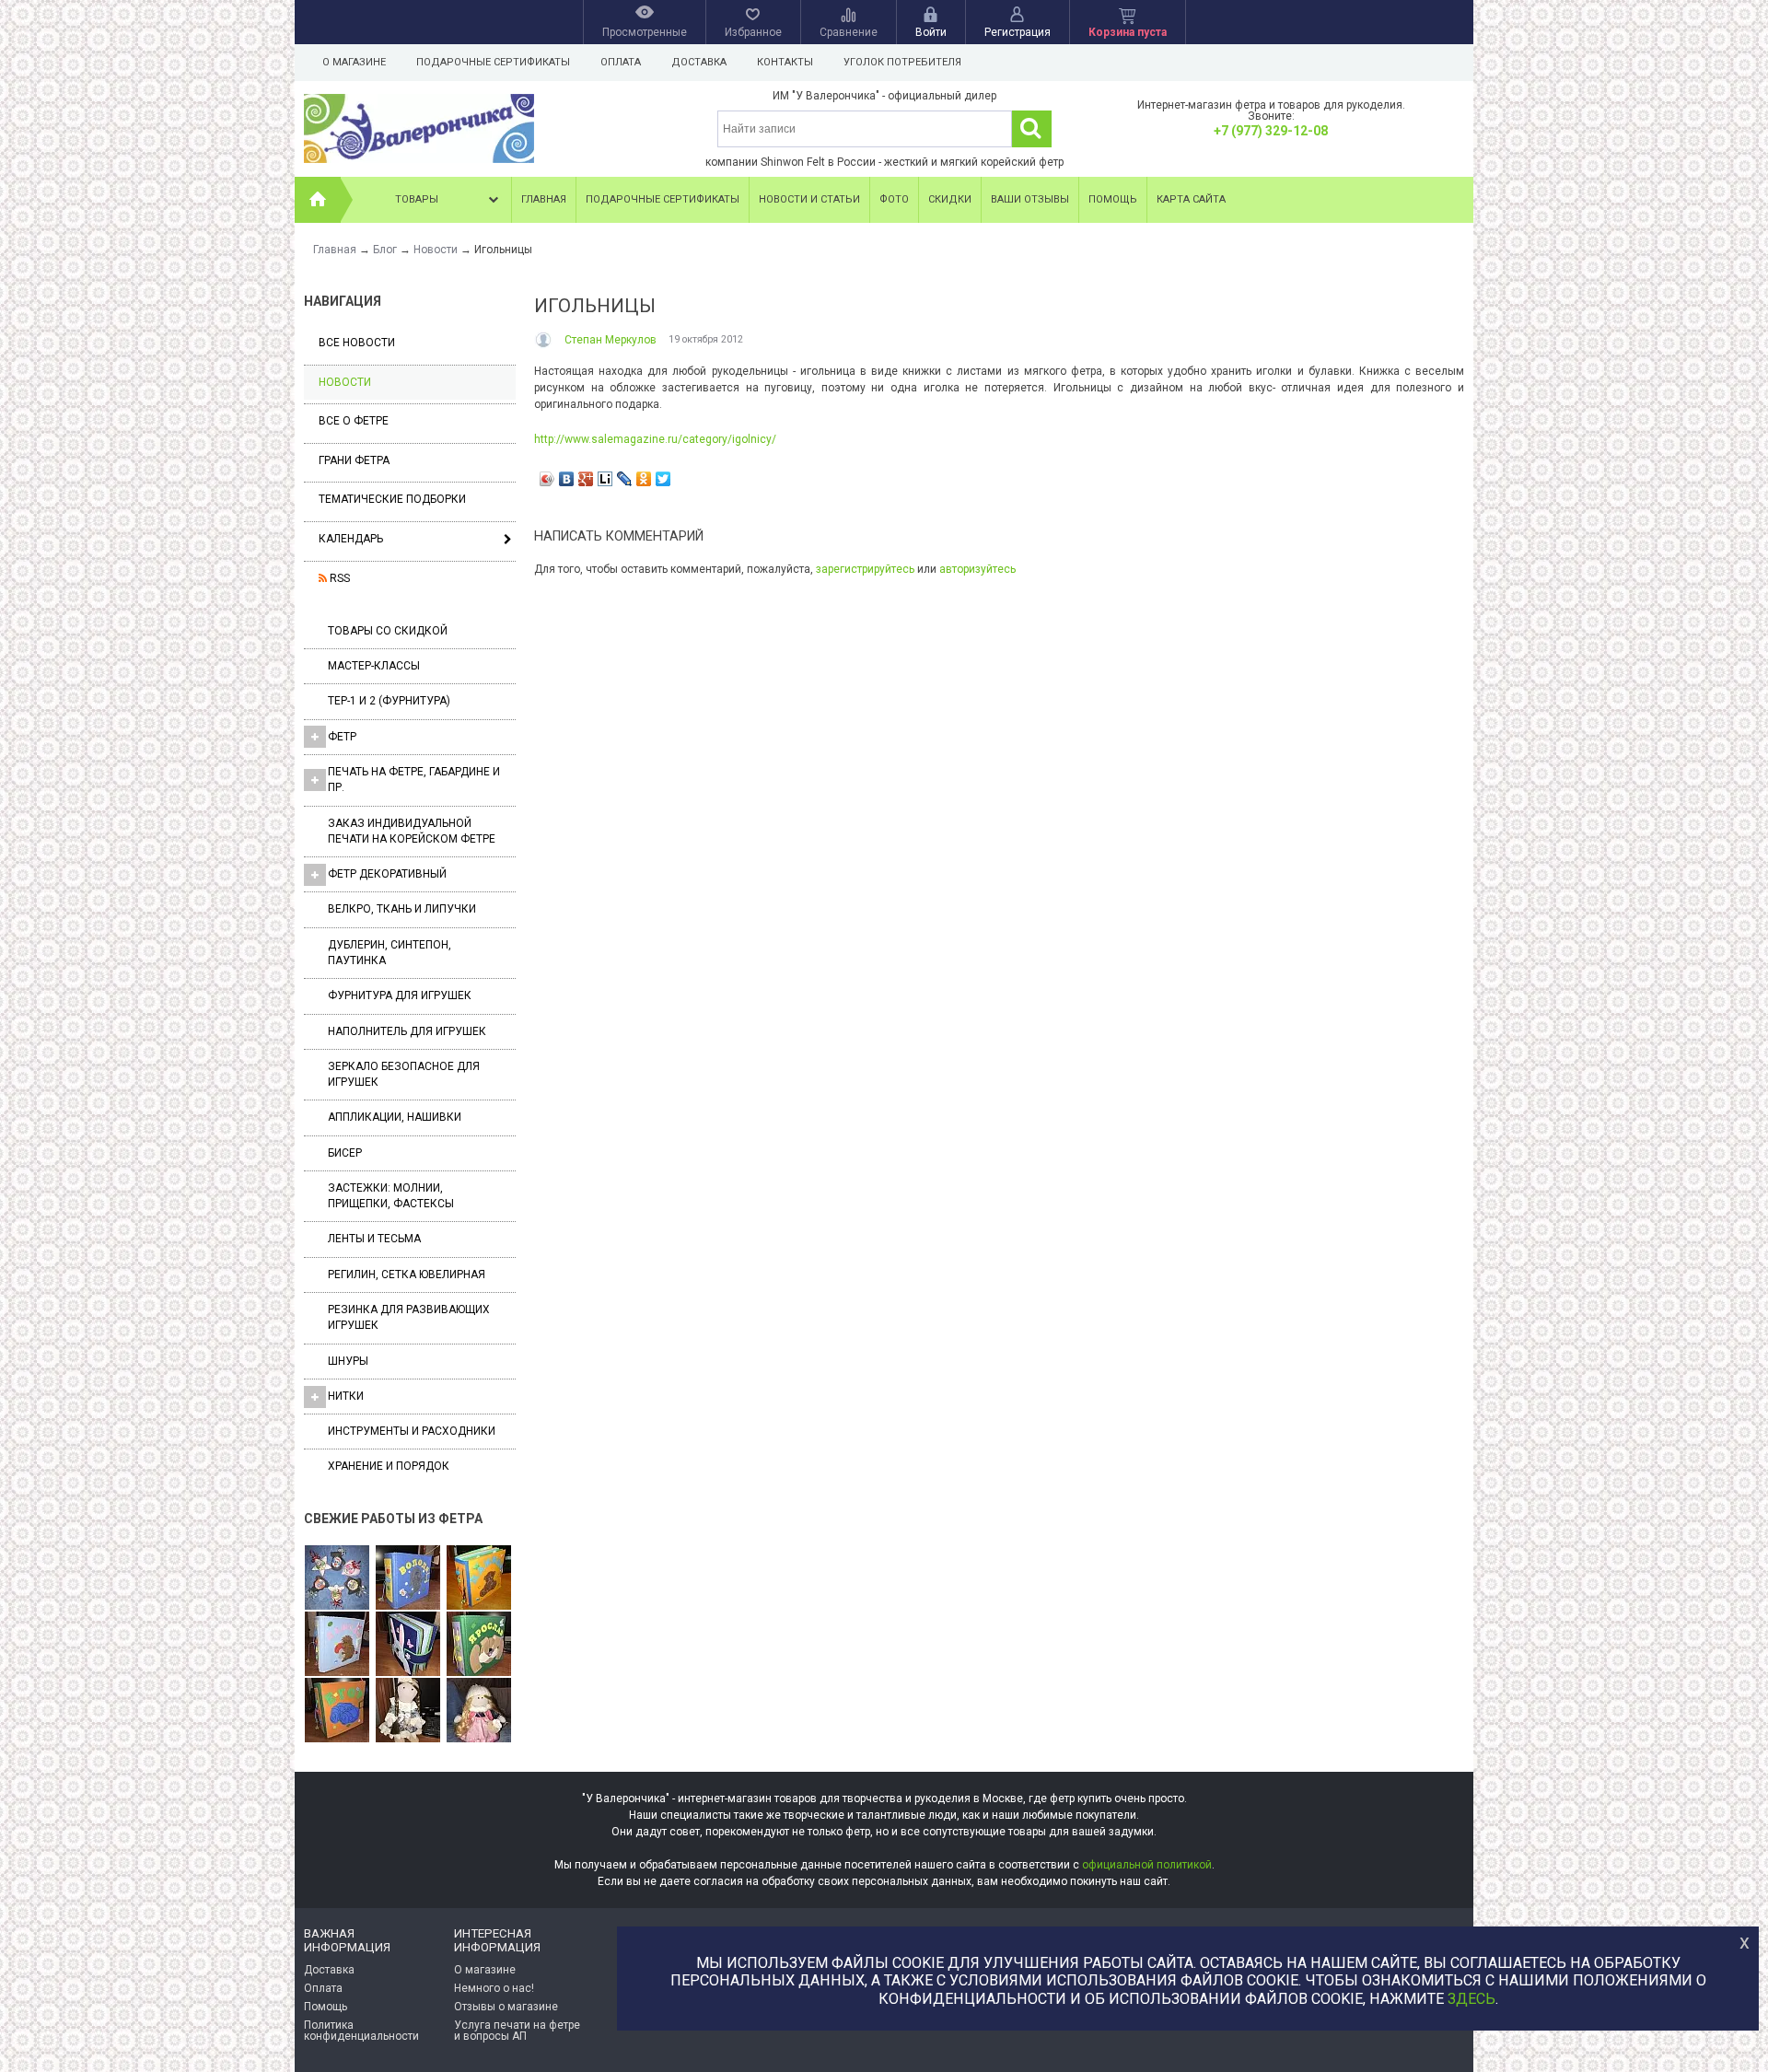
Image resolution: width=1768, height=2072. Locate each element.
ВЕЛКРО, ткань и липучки (402, 909)
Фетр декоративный (387, 874)
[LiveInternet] (605, 479)
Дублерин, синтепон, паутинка (390, 953)
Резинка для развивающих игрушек (409, 1317)
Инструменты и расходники (412, 1431)
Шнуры (348, 1361)
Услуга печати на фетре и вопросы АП (517, 2031)
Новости (345, 382)
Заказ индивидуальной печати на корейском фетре (412, 831)
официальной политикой (1147, 1865)
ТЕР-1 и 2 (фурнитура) (389, 701)
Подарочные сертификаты (493, 62)
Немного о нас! (494, 1988)
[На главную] (318, 200)
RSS (338, 578)
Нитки (346, 1396)
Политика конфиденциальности (361, 2031)
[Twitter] (663, 479)
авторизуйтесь (977, 569)
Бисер (345, 1153)
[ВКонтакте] (567, 479)
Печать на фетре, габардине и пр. (414, 780)
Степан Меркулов (611, 340)
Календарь (351, 539)
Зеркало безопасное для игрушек (404, 1074)
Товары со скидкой (388, 631)
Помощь (1113, 199)
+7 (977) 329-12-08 (1271, 131)
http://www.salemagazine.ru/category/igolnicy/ (655, 439)
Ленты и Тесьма (374, 1239)
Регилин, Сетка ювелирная (407, 1275)
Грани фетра (354, 460)
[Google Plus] (586, 479)
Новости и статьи (809, 199)
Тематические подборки (392, 499)
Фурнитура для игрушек (400, 995)
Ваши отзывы (1030, 199)
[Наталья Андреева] (337, 1578)
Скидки (950, 199)
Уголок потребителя (902, 62)
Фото (894, 199)
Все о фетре (354, 421)
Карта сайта (1191, 199)
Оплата (621, 62)
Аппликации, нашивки (395, 1117)
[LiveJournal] (625, 479)
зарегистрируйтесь (865, 569)
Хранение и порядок (389, 1466)
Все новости (357, 343)
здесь (1471, 1999)
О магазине (354, 62)
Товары (417, 199)
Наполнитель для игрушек (407, 1031)
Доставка (699, 62)
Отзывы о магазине (506, 2007)
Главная (544, 199)
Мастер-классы (374, 666)
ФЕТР (342, 737)
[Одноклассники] (644, 479)
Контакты (785, 62)
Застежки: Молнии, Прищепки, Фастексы (391, 1196)
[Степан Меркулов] (545, 340)
